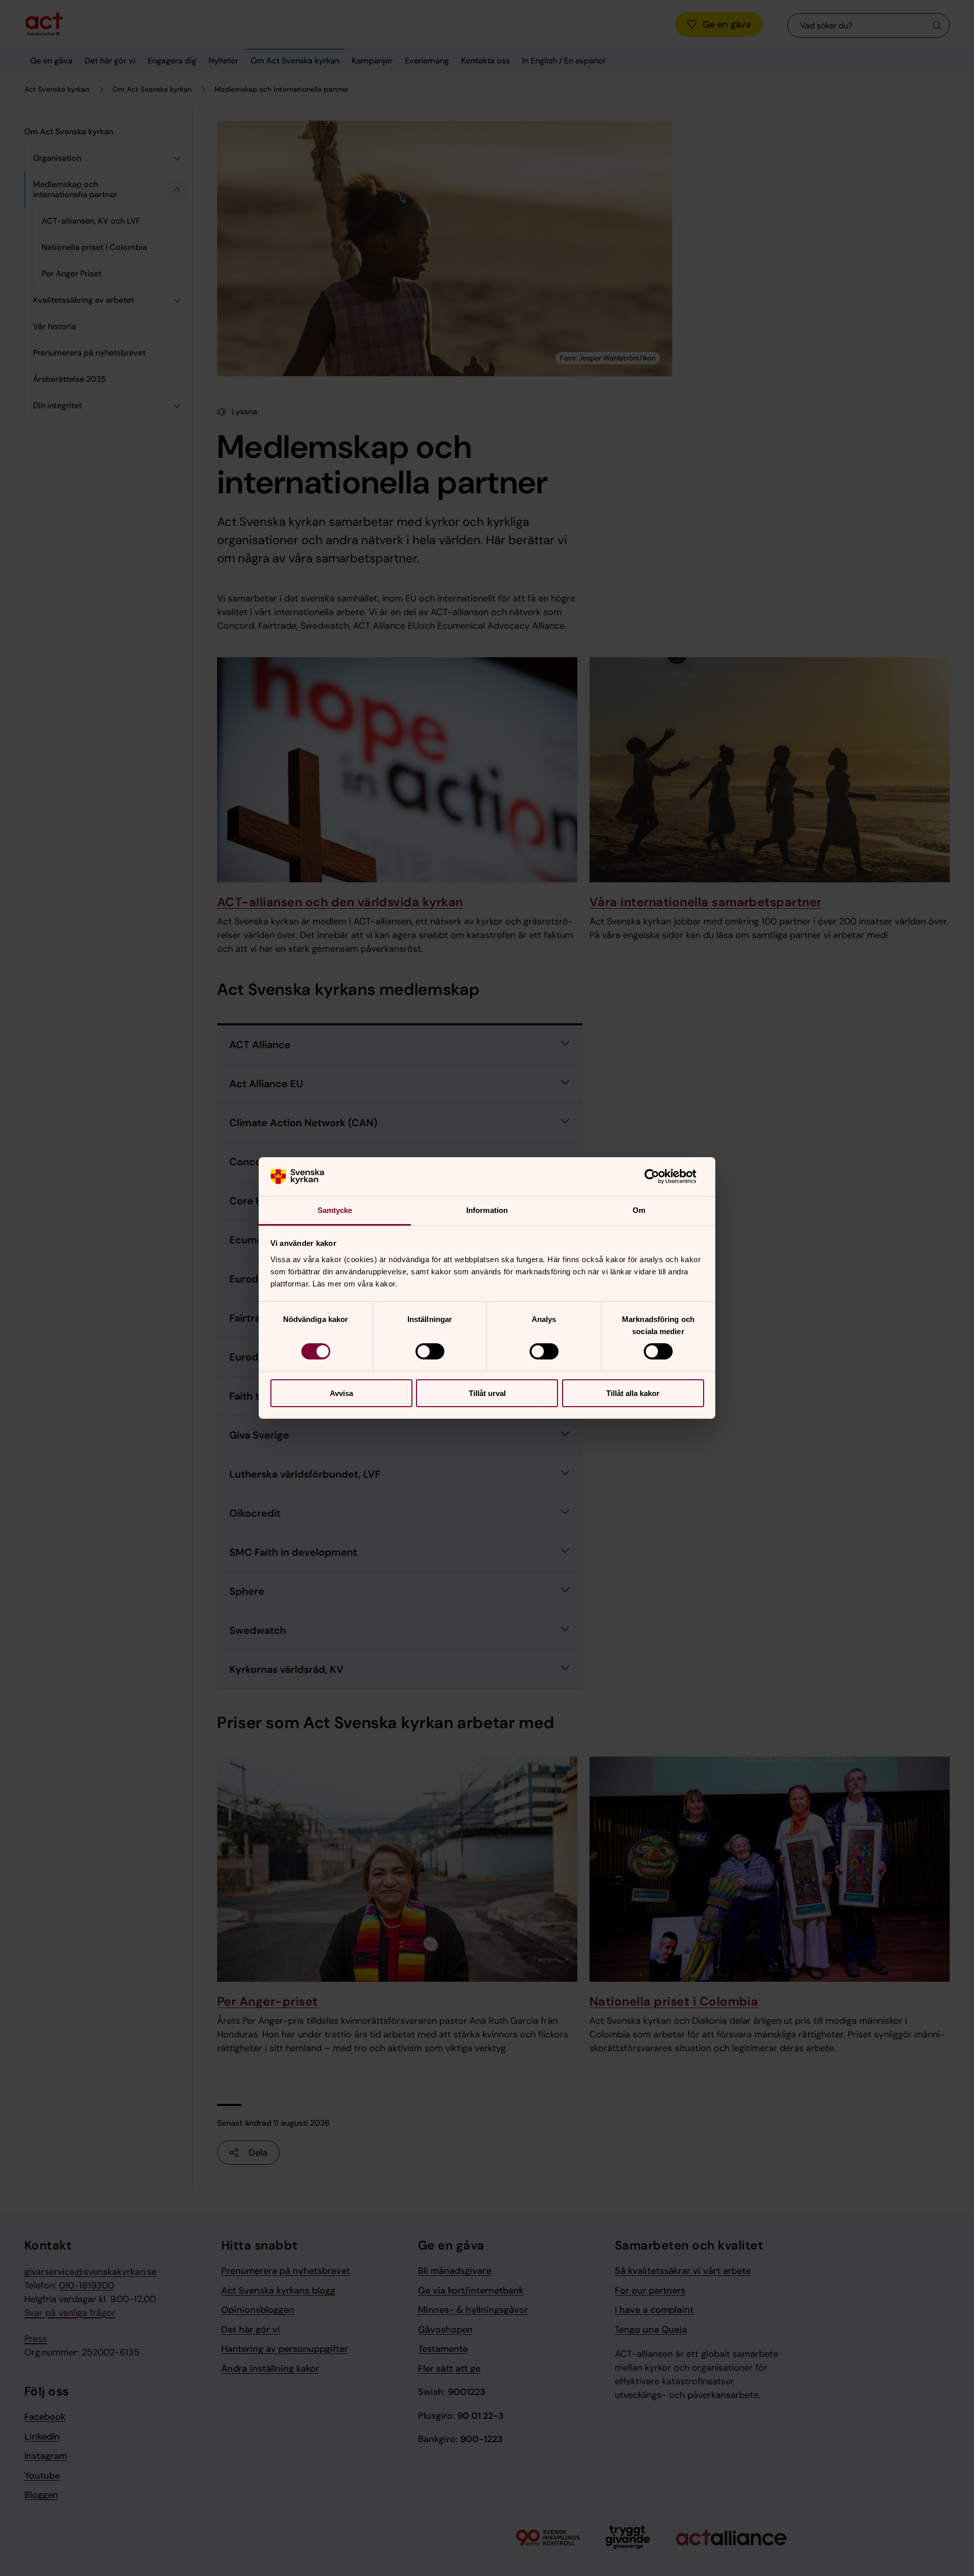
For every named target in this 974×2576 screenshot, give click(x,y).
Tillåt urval (487, 1393)
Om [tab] (639, 1210)
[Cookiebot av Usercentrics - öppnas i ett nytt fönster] (660, 1176)
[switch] (430, 1351)
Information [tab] (487, 1210)
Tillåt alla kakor (633, 1393)
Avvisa (341, 1393)
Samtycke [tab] (335, 1210)
